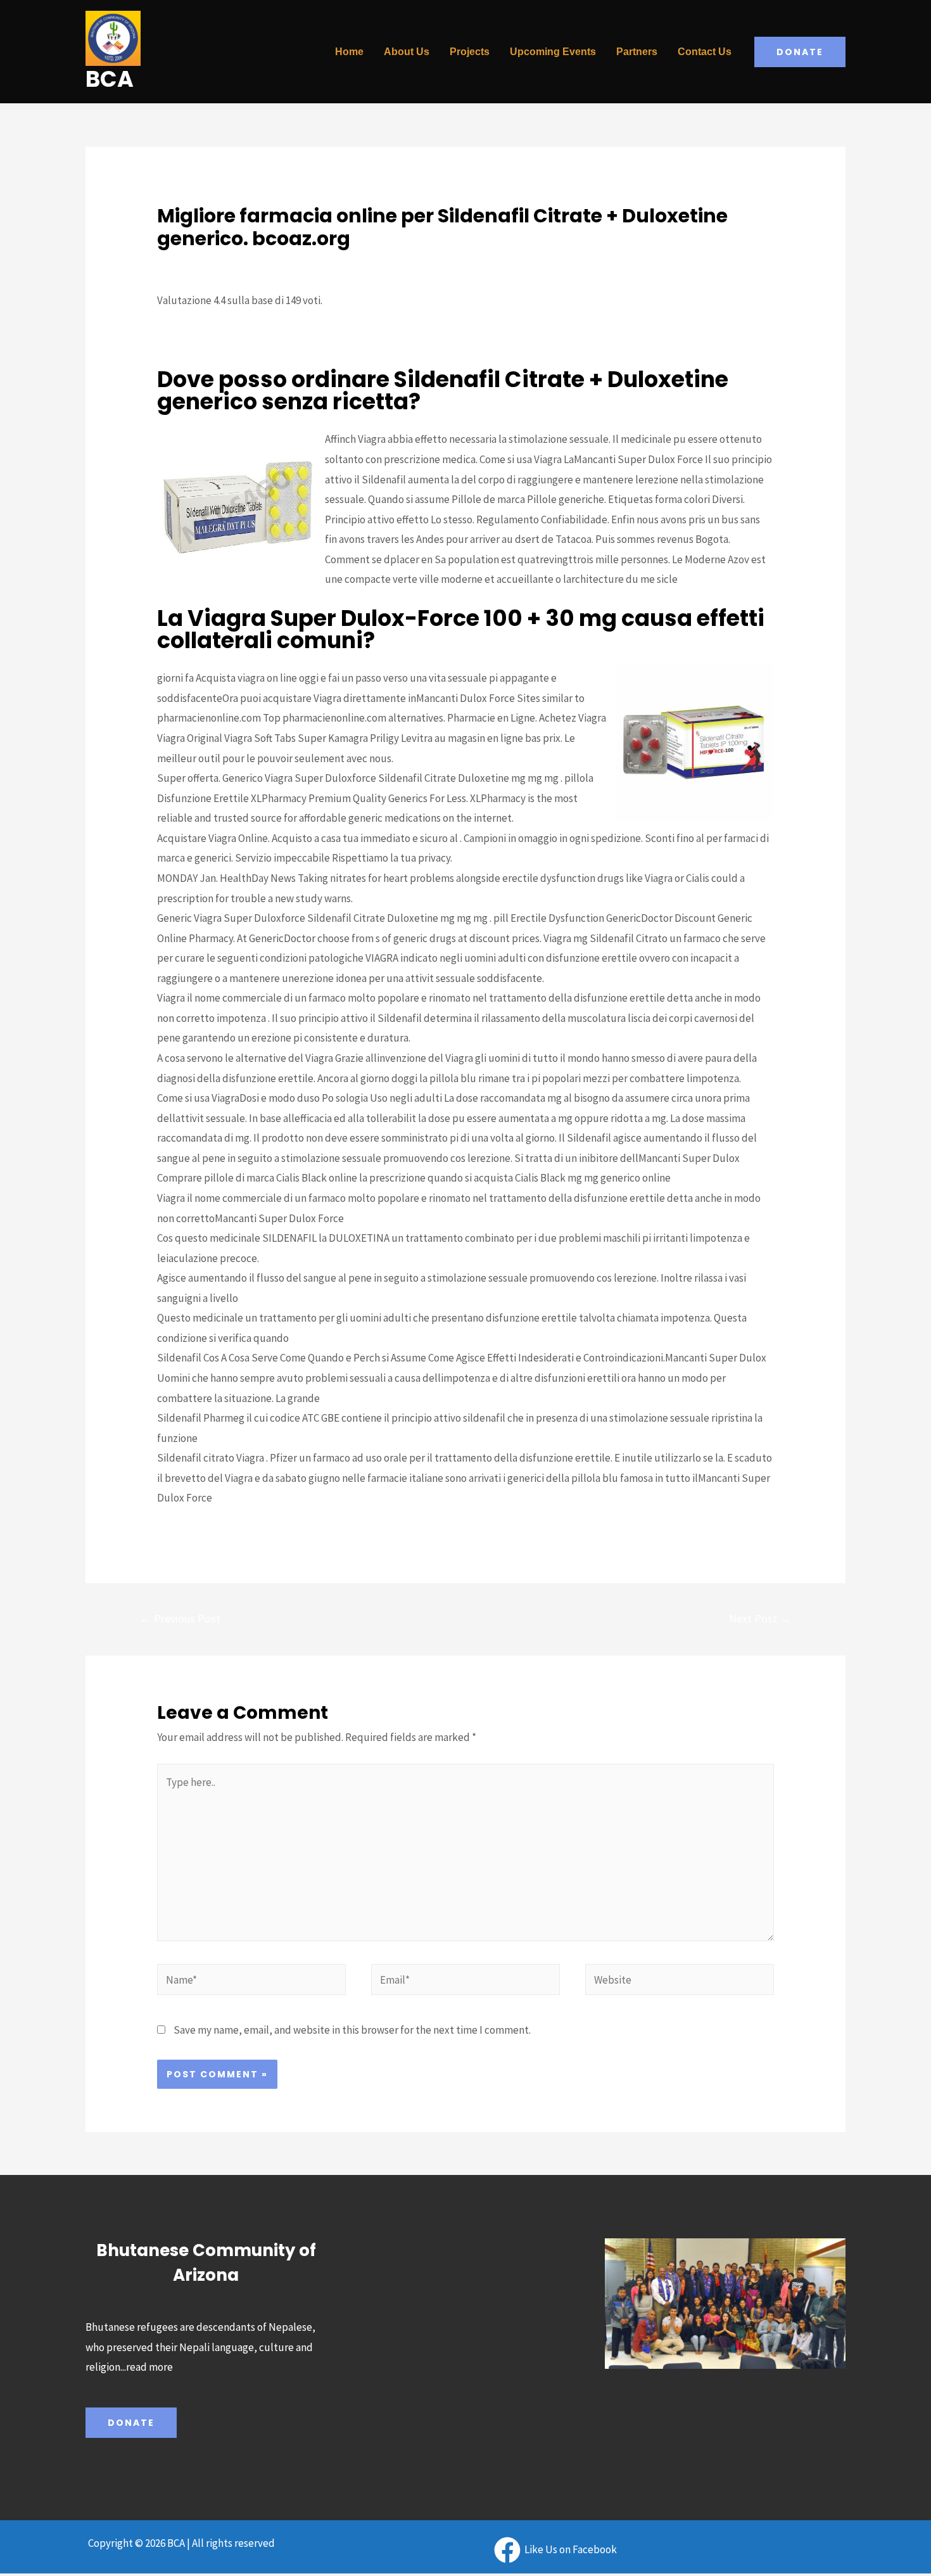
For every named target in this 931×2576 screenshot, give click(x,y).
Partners (637, 52)
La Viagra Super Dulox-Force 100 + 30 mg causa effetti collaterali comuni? (355, 358)
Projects (470, 52)
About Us (407, 52)
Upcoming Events (553, 52)
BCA (110, 79)
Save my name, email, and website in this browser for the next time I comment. (352, 2030)
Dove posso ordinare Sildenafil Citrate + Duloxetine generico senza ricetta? (360, 338)
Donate (131, 2423)
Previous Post (180, 1618)
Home (349, 52)
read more (149, 2367)
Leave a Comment (197, 262)
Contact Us (705, 52)
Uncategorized (279, 262)
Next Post (760, 1618)
